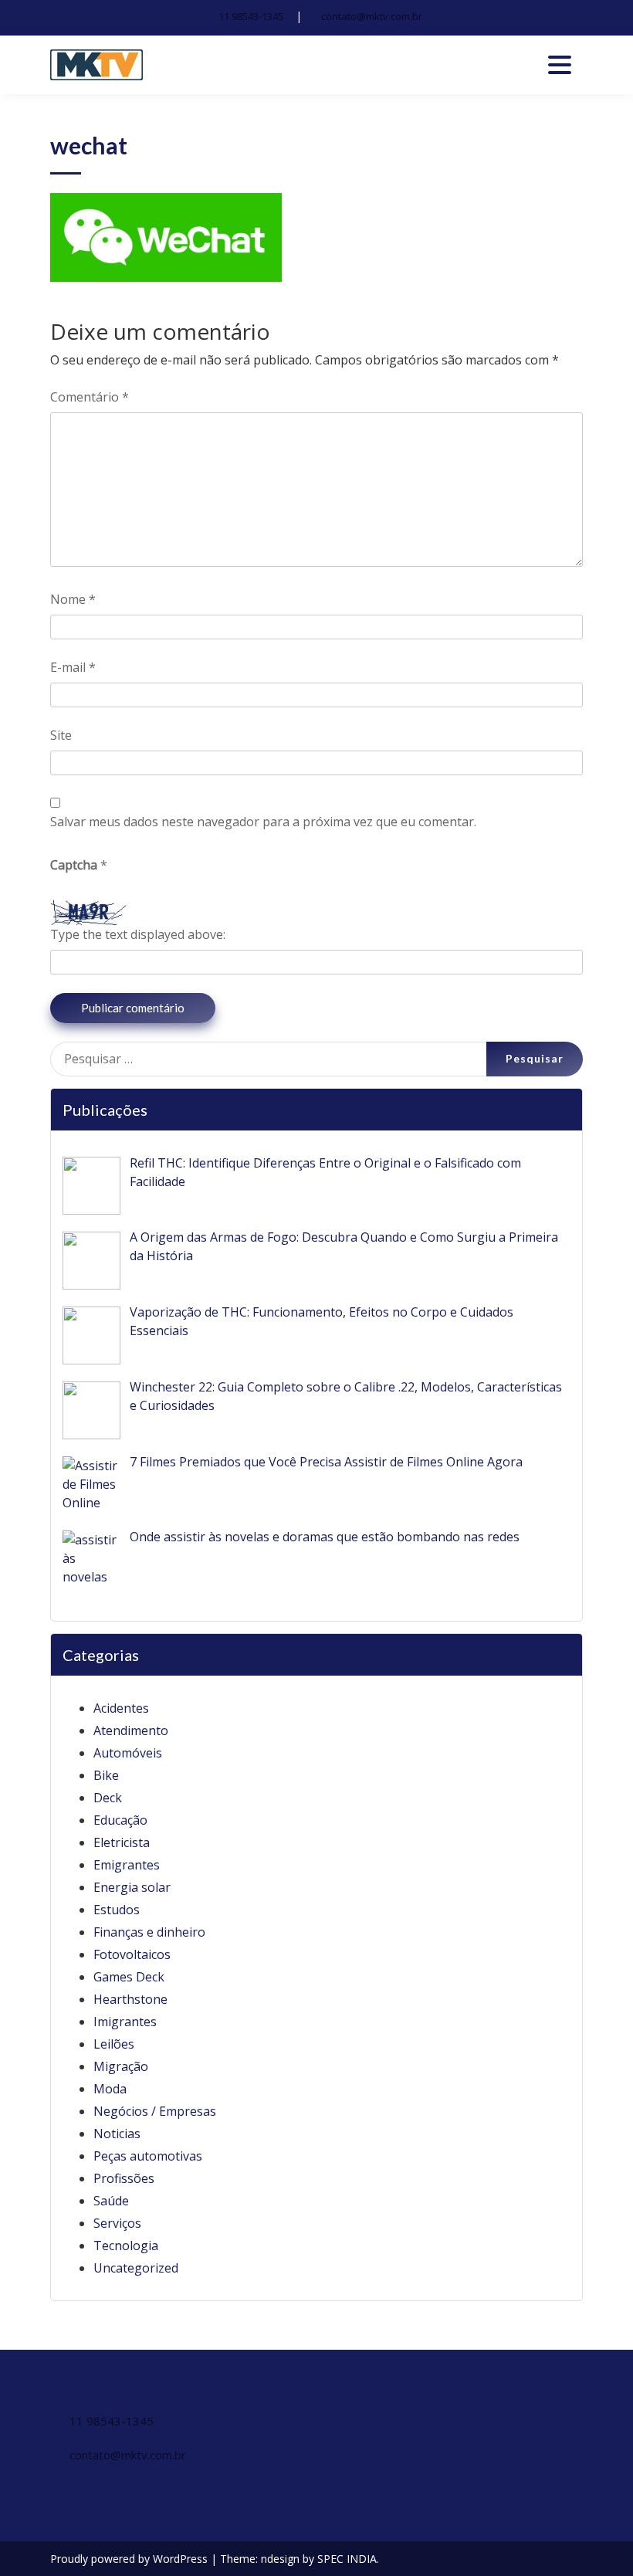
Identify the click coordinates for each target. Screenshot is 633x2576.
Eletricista (122, 1842)
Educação (120, 1820)
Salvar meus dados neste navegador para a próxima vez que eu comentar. (263, 822)
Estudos (117, 1910)
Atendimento (131, 1730)
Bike (106, 1775)
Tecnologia (126, 2246)
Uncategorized (136, 2268)
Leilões (114, 2044)
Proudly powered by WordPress (130, 2559)
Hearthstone (130, 1999)
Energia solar (132, 1887)
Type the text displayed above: (138, 934)
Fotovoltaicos (132, 1954)
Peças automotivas (148, 2156)
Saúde (111, 2201)
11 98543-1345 (251, 16)
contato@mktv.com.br (372, 16)
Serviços (117, 2223)
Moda (110, 2089)
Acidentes (121, 1708)
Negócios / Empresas (155, 2111)
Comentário (90, 397)
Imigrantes (125, 2022)
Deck (108, 1798)
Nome (73, 599)
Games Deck (129, 1977)
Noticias (117, 2134)
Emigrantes (127, 1865)
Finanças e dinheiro (149, 1932)
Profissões (124, 2178)
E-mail (73, 667)
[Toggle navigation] (560, 65)
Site (61, 735)
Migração (121, 2066)
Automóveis (128, 1753)
